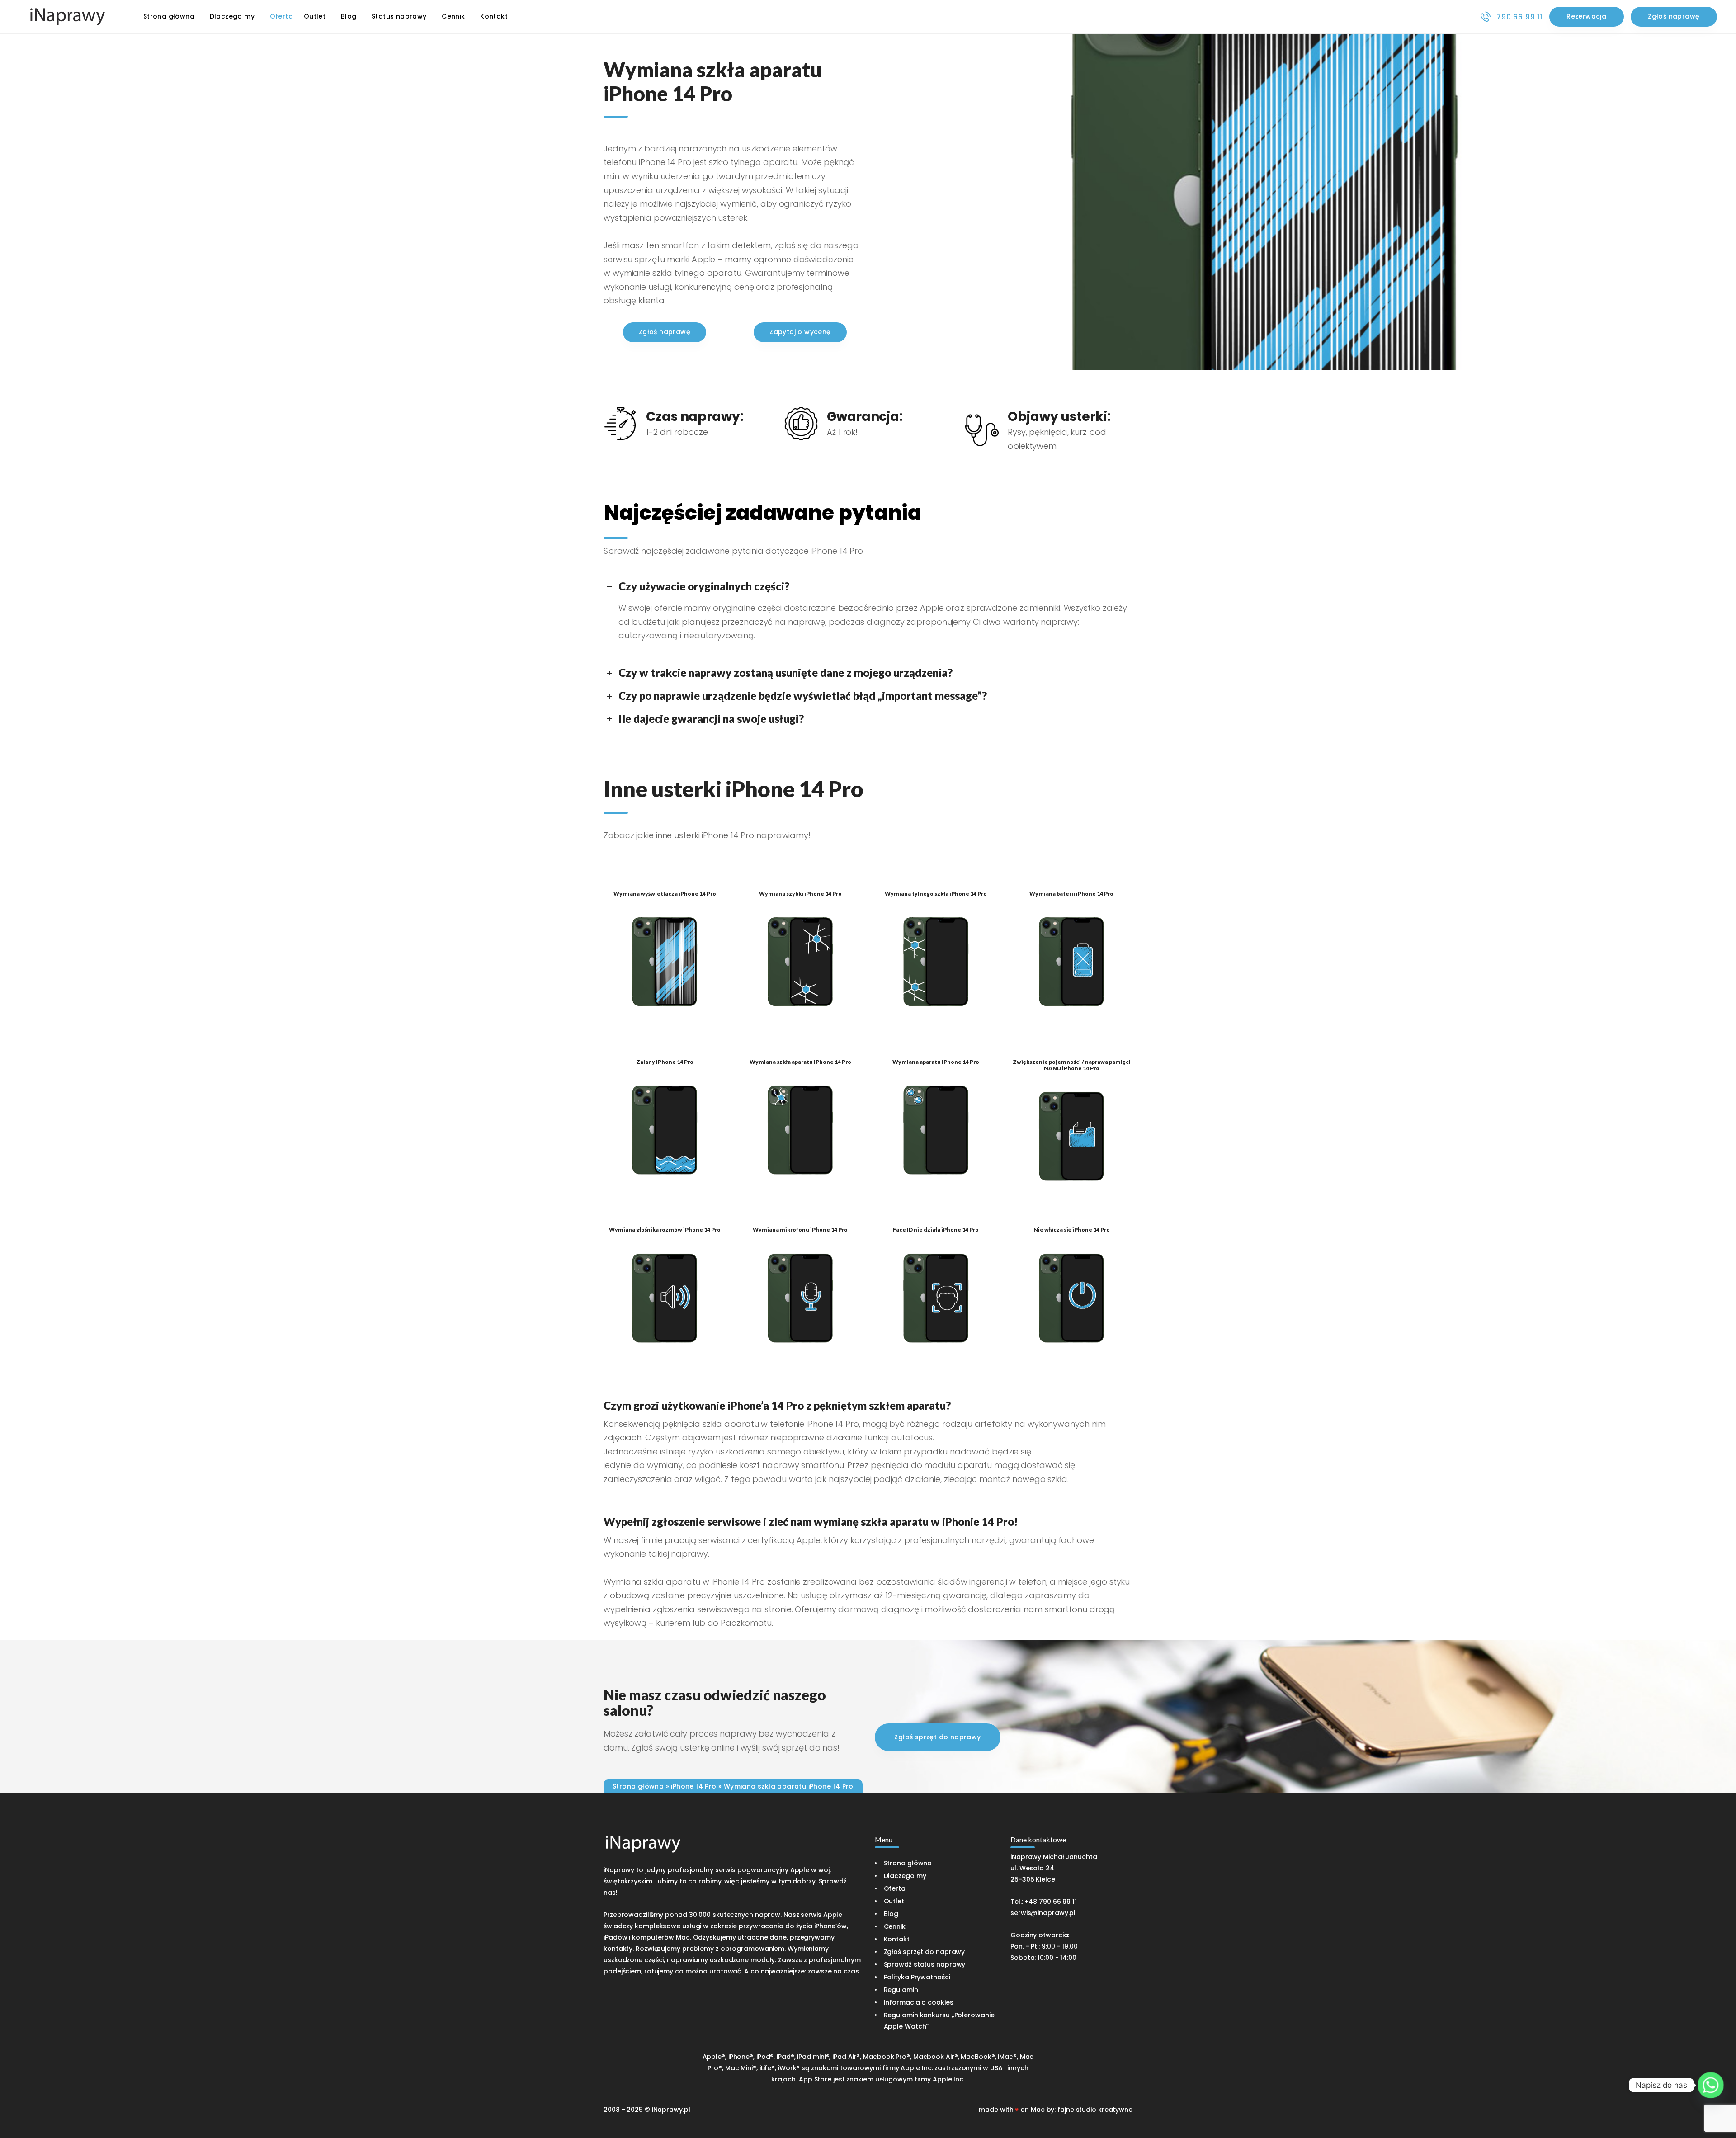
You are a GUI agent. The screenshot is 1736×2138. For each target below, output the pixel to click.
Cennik (895, 1926)
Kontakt (897, 1939)
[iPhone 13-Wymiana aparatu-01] (936, 1130)
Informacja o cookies (919, 2002)
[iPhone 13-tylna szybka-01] (936, 962)
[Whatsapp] (1711, 2085)
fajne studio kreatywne (1095, 2110)
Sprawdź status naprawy (925, 1964)
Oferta (895, 1888)
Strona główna (638, 1786)
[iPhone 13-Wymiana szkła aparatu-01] (800, 1130)
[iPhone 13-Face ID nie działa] (936, 1298)
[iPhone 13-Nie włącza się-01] (1071, 1298)
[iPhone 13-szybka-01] (800, 962)
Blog (891, 1914)
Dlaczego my (905, 1876)
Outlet (894, 1901)
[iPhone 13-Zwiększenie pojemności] (1071, 1136)
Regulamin (901, 1990)
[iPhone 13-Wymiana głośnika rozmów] (665, 1298)
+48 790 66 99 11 (1050, 1902)
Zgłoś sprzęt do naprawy (925, 1952)
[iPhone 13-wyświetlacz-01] (665, 962)
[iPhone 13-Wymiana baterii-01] (1071, 962)
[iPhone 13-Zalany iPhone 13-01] (665, 1130)
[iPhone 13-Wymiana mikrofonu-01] (800, 1298)
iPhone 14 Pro (693, 1786)
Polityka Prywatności (917, 1977)
